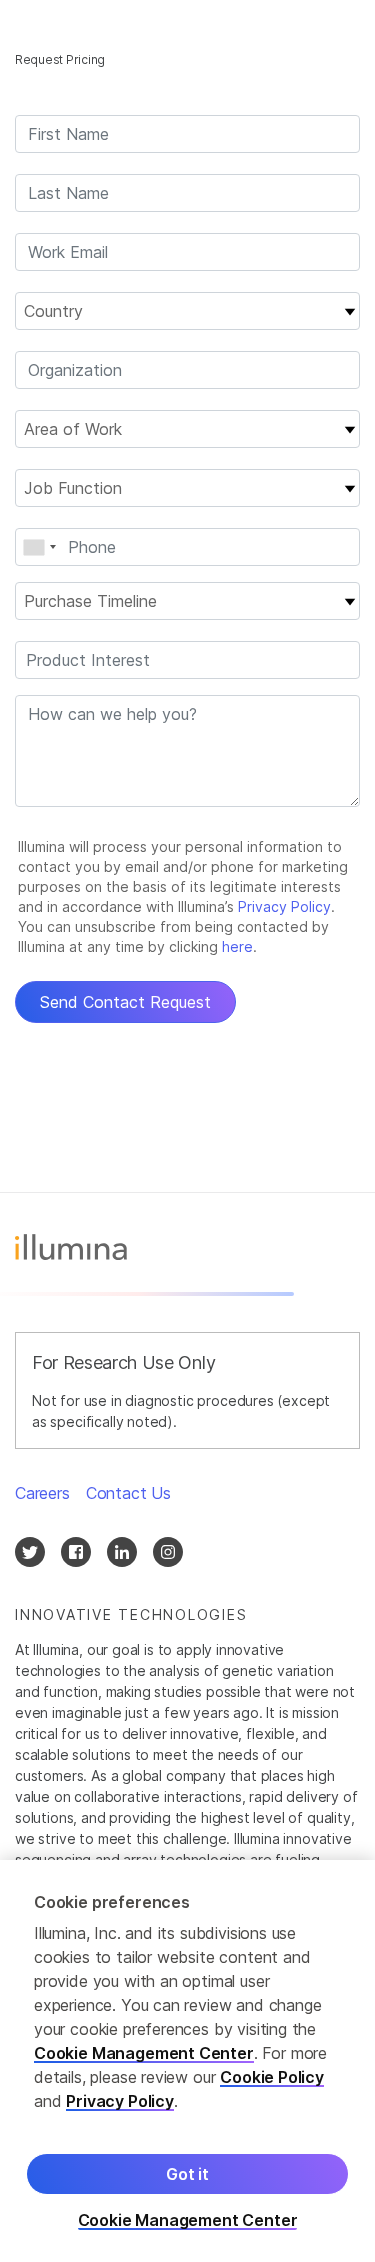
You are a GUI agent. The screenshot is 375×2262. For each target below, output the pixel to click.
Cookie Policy (272, 2077)
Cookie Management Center (144, 2053)
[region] (187, 2061)
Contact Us (128, 1493)
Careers (42, 1493)
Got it (187, 2174)
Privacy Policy (120, 2101)
